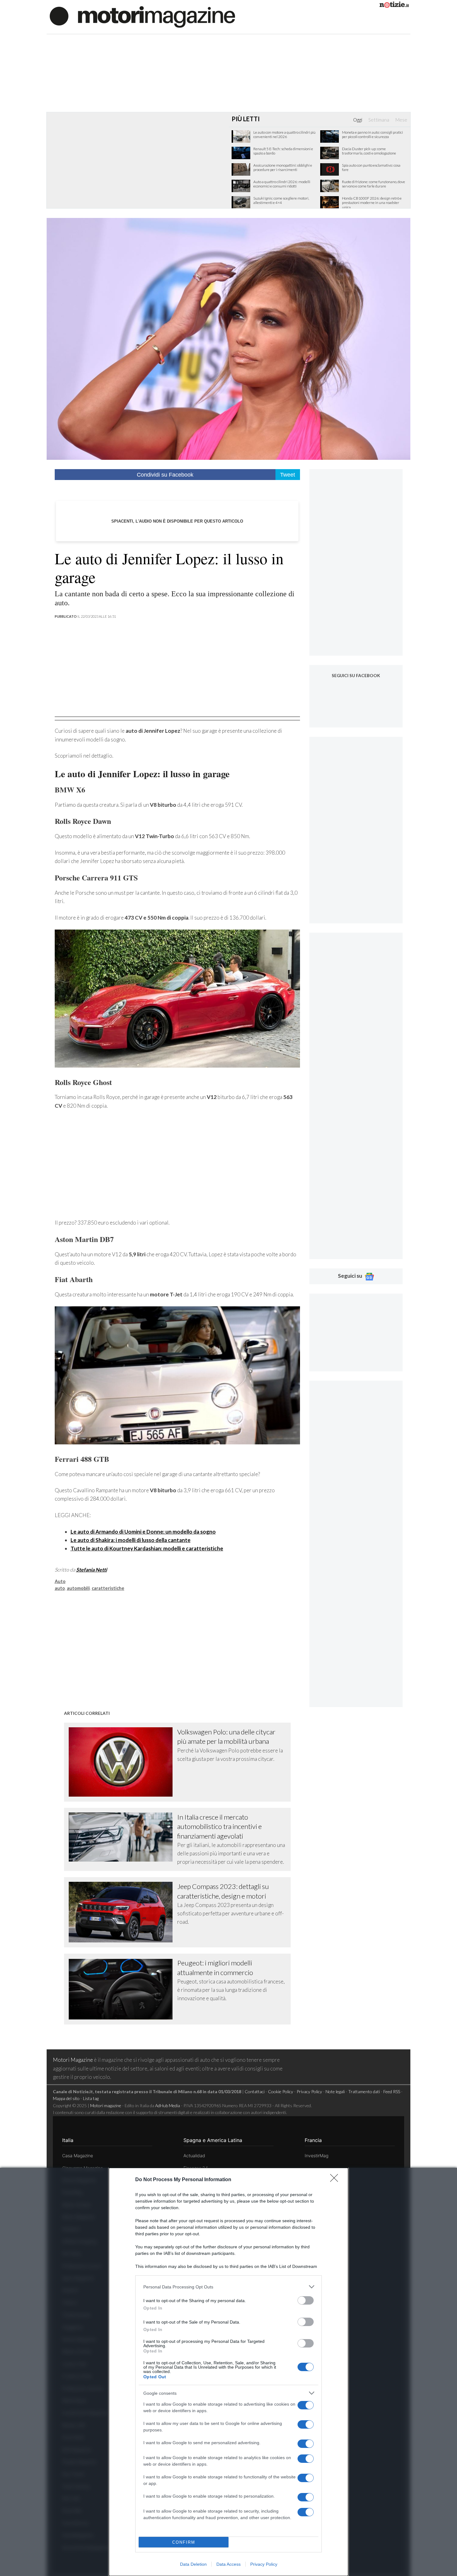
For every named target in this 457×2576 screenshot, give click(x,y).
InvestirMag (316, 2156)
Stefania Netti (92, 1570)
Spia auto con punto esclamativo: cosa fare (371, 168)
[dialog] (228, 2372)
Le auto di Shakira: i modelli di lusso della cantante (131, 1540)
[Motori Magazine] (142, 16)
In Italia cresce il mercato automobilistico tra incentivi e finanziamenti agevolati (219, 1826)
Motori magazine (106, 2105)
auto (60, 1588)
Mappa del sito (66, 2098)
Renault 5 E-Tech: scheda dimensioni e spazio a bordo (283, 151)
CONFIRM (184, 2542)
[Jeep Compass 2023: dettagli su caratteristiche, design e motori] (123, 1912)
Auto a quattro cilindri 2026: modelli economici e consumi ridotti (282, 184)
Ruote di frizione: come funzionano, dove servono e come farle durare (374, 184)
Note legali (335, 2091)
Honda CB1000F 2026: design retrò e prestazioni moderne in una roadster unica (372, 203)
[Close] (336, 2180)
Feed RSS (392, 2091)
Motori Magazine (73, 2060)
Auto (60, 1581)
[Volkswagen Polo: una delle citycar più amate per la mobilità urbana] (123, 1762)
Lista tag (91, 2098)
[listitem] (228, 2287)
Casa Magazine (78, 2156)
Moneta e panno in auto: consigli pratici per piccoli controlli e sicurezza (372, 135)
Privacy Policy (264, 2564)
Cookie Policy (281, 2091)
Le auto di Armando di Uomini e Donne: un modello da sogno (143, 1532)
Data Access (228, 2564)
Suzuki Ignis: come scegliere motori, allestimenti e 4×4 (281, 201)
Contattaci (255, 2091)
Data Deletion (193, 2564)
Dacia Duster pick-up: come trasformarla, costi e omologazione (369, 151)
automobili (78, 1588)
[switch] (306, 2300)
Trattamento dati (364, 2091)
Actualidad (194, 2156)
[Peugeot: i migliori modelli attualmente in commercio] (123, 1989)
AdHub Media (168, 2105)
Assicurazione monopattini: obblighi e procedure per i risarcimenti (283, 168)
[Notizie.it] (394, 6)
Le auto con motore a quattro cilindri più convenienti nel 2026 (284, 135)
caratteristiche (108, 1588)
